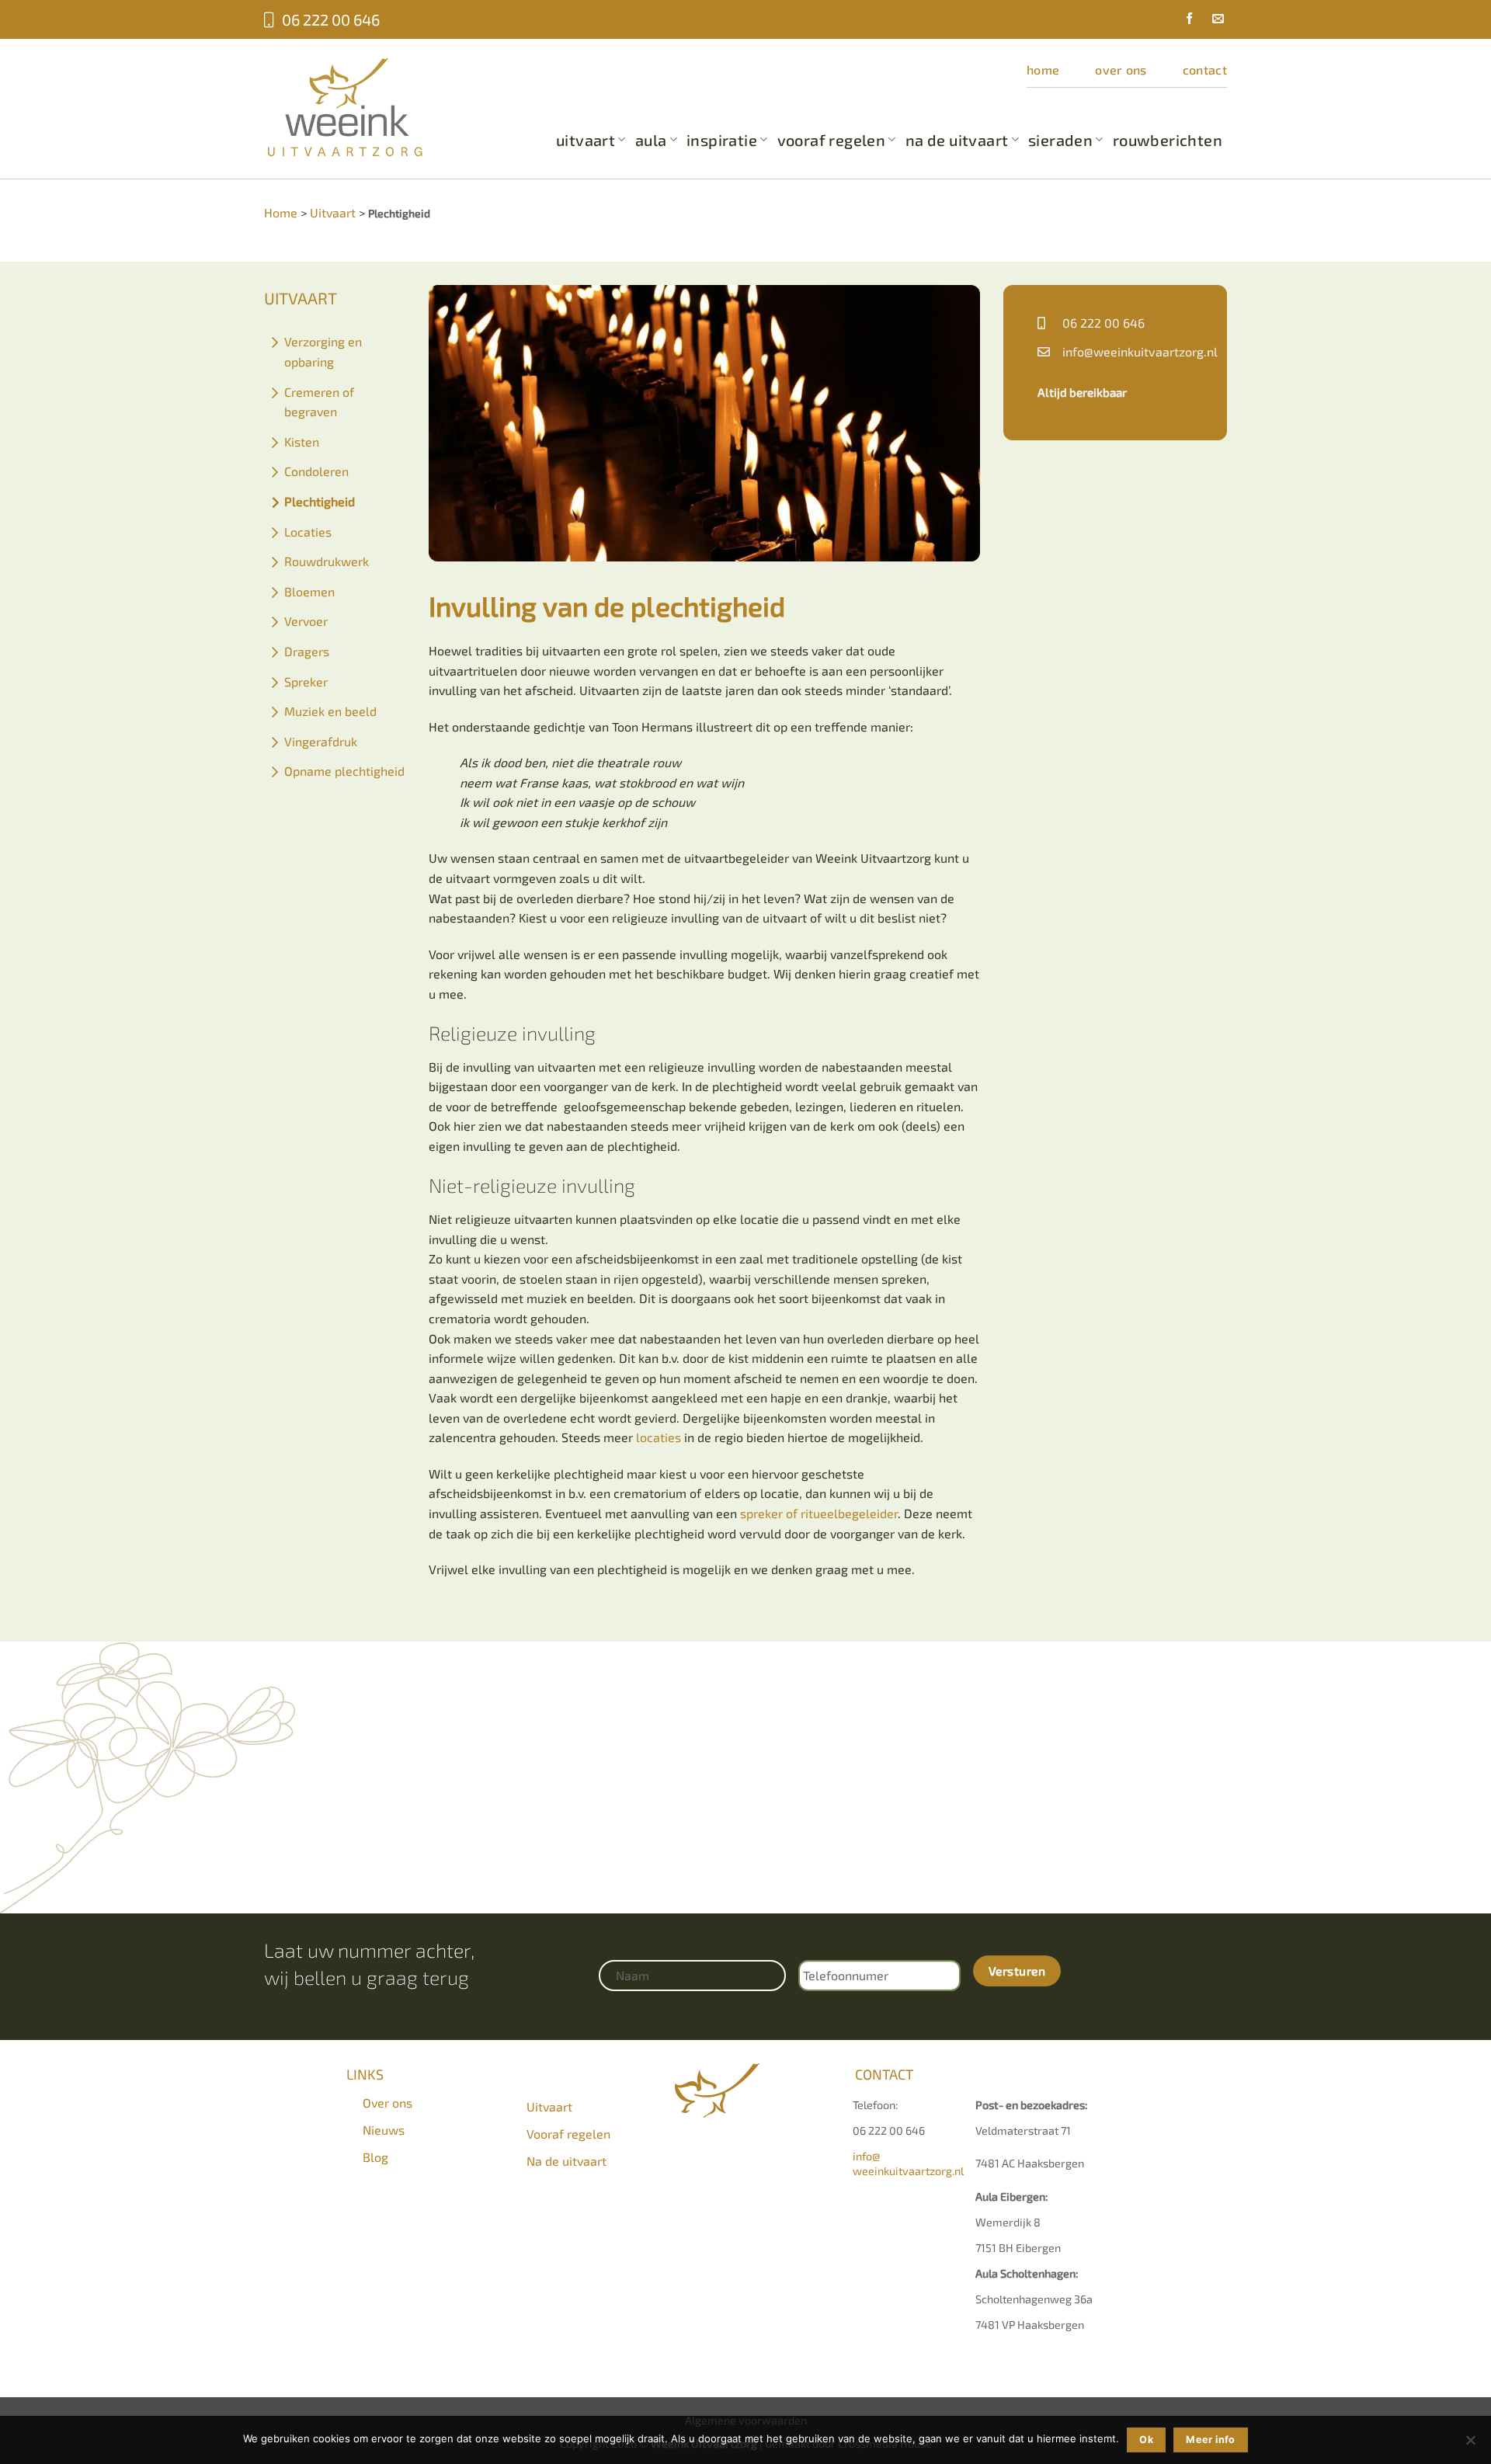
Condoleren (316, 471)
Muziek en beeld (330, 711)
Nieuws (384, 2130)
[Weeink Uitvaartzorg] (369, 107)
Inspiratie (722, 140)
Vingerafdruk (321, 741)
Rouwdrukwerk (327, 561)
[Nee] (1470, 2445)
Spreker (306, 681)
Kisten (302, 441)
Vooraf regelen (832, 140)
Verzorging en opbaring (323, 351)
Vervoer (306, 621)
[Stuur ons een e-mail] (1212, 20)
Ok (1146, 2440)
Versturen (1017, 1971)
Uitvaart (586, 140)
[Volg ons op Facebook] (1183, 20)
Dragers (307, 651)
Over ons (1121, 70)
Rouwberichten (1168, 140)
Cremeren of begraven (319, 402)
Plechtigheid (320, 501)
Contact (1205, 70)
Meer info (1210, 2440)
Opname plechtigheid (344, 771)
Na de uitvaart (957, 140)
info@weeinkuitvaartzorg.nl (1140, 351)
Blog (375, 2157)
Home (1043, 70)
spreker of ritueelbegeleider (819, 1513)
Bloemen (309, 591)
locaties (659, 1437)
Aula (651, 140)
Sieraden (1060, 140)
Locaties (308, 532)
